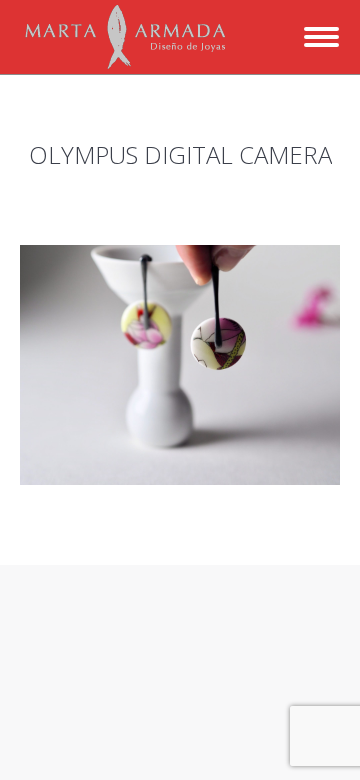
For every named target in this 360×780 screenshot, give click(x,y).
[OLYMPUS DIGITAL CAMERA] (180, 365)
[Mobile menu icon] (321, 37)
